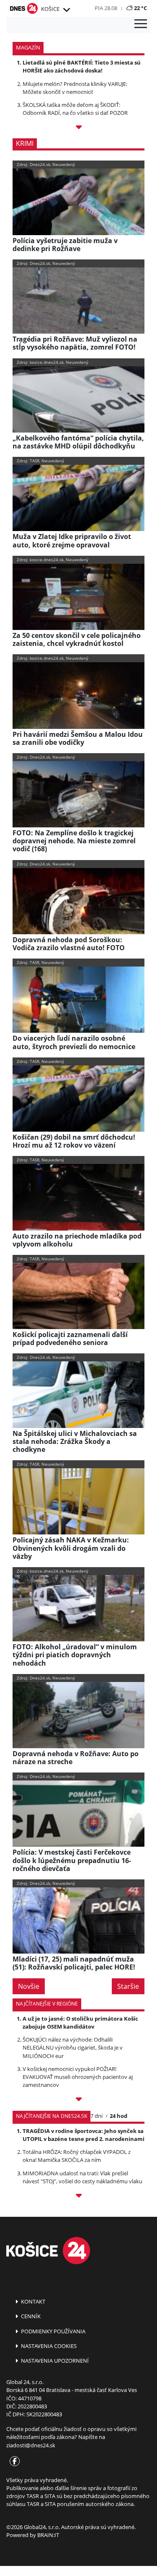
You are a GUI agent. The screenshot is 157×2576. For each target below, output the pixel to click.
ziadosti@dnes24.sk (31, 2445)
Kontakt (32, 2301)
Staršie (128, 1986)
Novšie (29, 1986)
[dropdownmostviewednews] (78, 2100)
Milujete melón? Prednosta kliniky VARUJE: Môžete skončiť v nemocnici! (75, 88)
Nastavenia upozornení (54, 2361)
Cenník (30, 2316)
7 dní (97, 2116)
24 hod (118, 2116)
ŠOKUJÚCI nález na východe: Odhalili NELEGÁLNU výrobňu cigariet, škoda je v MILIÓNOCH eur (73, 2047)
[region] (66, 10)
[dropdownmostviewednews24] (78, 2197)
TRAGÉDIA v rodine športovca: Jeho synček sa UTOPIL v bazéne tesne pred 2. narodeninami (84, 2135)
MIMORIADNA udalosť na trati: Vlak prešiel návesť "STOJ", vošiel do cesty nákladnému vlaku (82, 2177)
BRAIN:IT (48, 2535)
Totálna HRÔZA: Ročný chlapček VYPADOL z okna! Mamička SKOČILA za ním (77, 2156)
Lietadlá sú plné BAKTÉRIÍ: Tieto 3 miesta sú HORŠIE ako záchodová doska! (82, 66)
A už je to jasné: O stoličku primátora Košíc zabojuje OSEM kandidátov (80, 2023)
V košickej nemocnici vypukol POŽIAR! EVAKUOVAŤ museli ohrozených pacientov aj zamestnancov (78, 2077)
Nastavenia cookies (48, 2346)
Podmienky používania (53, 2331)
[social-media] (13, 2462)
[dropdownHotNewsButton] (78, 128)
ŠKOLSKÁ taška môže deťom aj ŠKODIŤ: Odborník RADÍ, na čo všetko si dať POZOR (75, 109)
